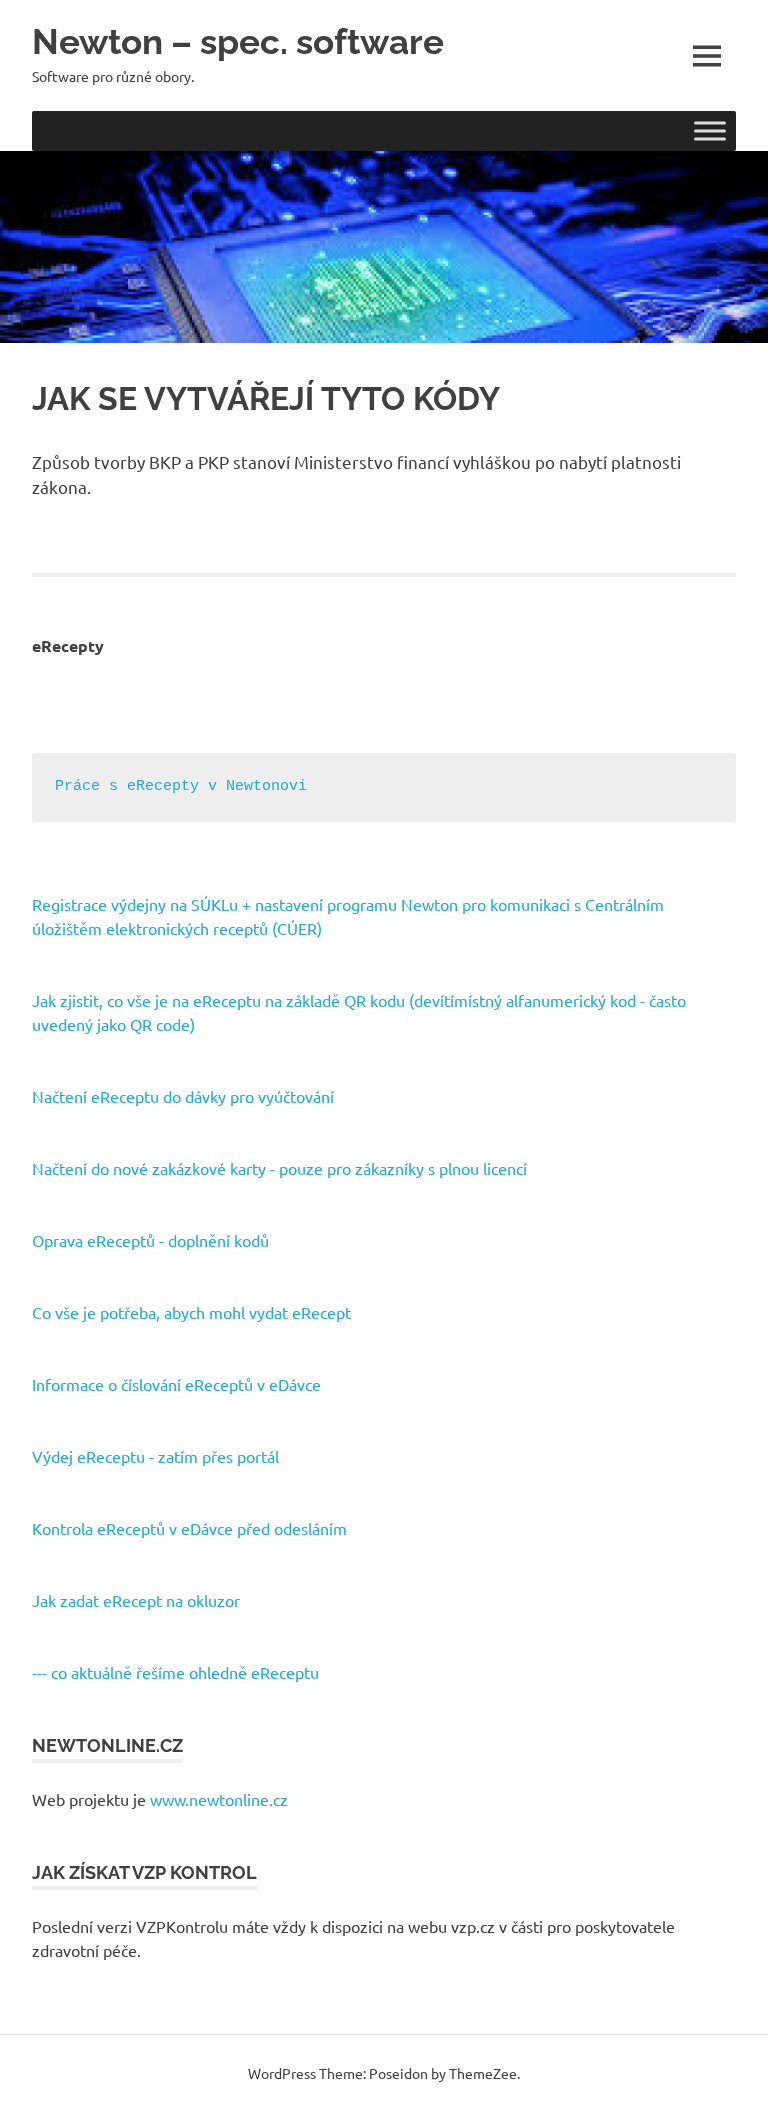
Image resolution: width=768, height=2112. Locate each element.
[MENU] (707, 56)
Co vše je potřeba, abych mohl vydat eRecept (191, 1312)
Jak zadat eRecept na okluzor (136, 1600)
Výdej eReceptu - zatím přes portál (155, 1456)
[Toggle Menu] (710, 130)
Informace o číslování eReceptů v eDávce (176, 1384)
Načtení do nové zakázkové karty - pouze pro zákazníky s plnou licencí (279, 1168)
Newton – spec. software (238, 41)
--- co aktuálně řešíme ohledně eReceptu (175, 1672)
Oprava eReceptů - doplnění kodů (150, 1240)
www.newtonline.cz (219, 1799)
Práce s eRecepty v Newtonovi (181, 786)
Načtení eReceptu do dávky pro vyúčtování (183, 1096)
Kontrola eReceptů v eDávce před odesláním (189, 1528)
